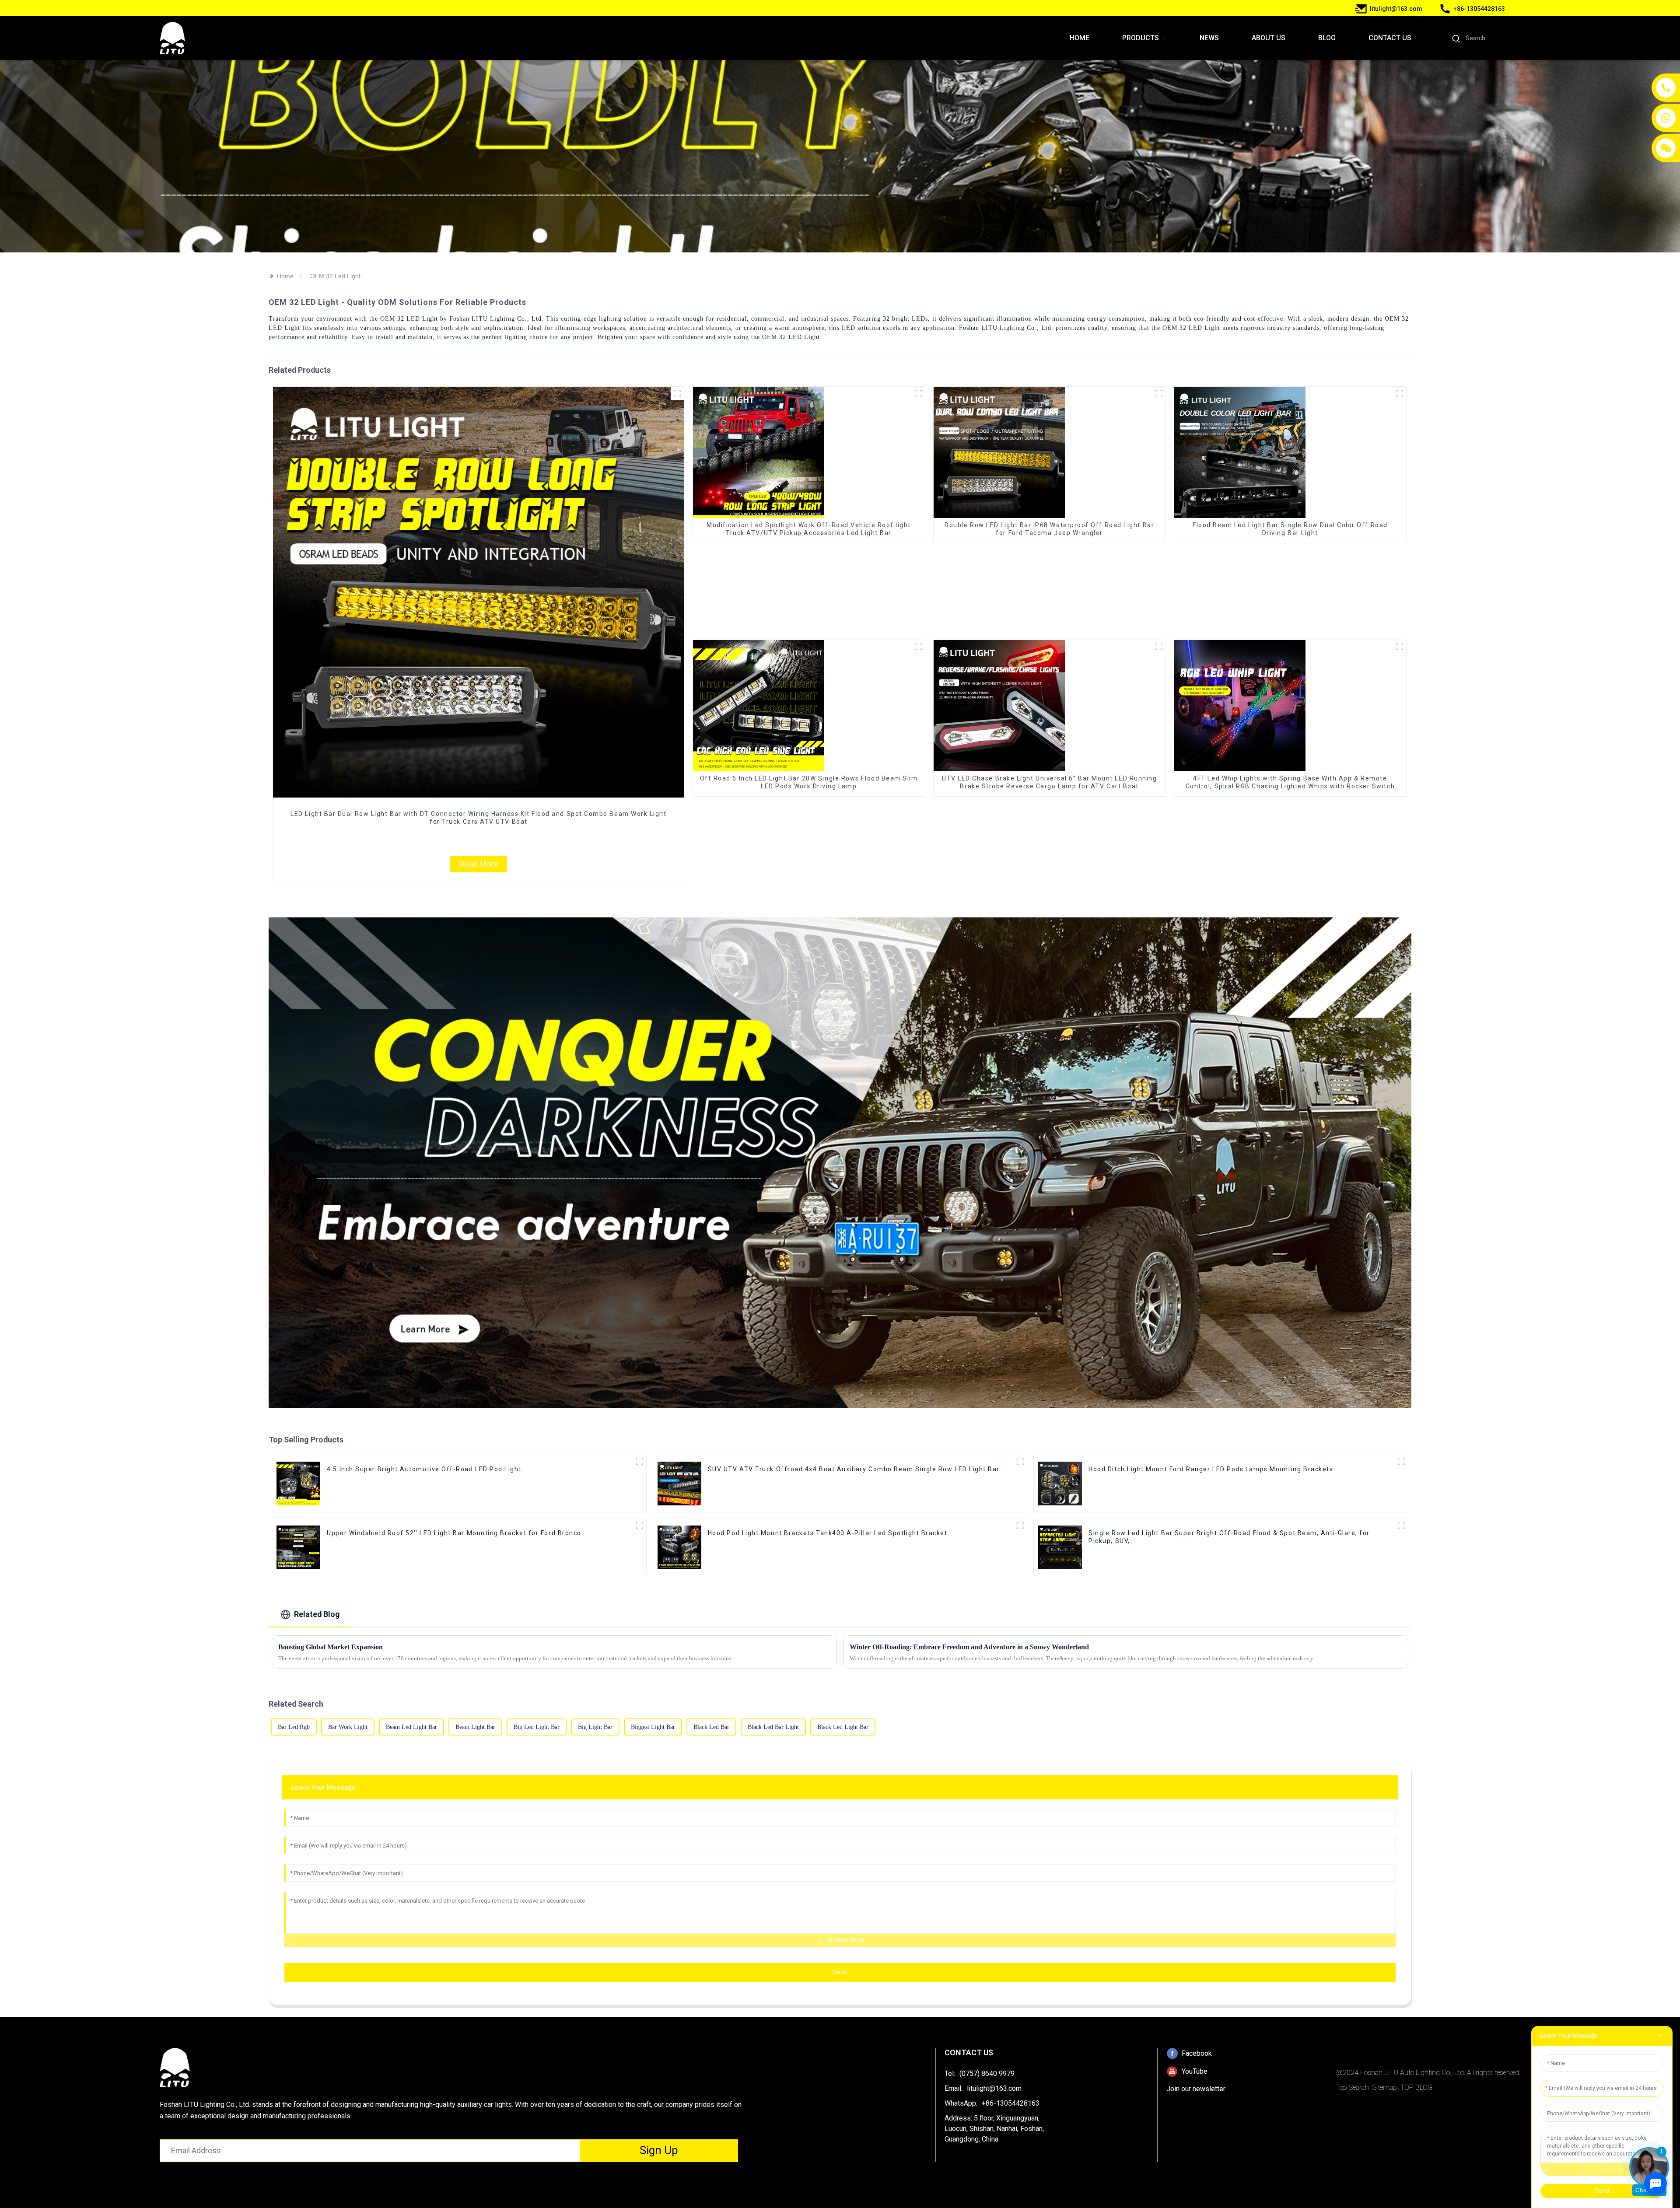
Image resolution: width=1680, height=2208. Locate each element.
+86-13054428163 (1011, 2103)
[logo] (172, 38)
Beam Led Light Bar (411, 1727)
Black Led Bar (711, 1727)
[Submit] (1456, 38)
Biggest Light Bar (653, 1727)
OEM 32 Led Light (335, 276)
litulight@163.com (994, 2088)
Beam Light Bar (475, 1727)
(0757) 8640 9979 (987, 2073)
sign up (659, 2150)
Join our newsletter (1196, 2089)
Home (285, 276)
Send (840, 1972)
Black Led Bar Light (773, 1727)
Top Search (1353, 2087)
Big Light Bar (595, 1727)
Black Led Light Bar (843, 1727)
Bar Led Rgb (294, 1727)
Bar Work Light (348, 1727)
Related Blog (317, 1614)
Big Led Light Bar (537, 1727)
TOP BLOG (1416, 2087)
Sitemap (1385, 2087)
